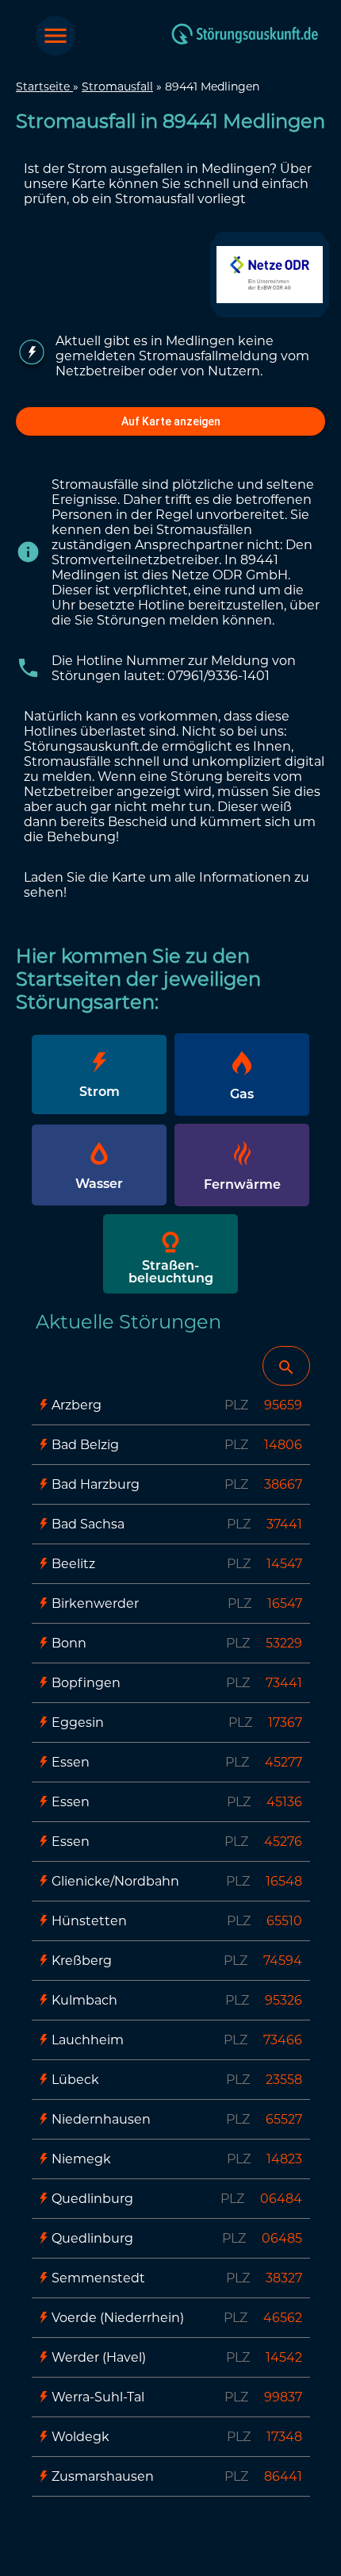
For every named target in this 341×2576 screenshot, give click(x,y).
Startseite (44, 87)
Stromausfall (117, 87)
